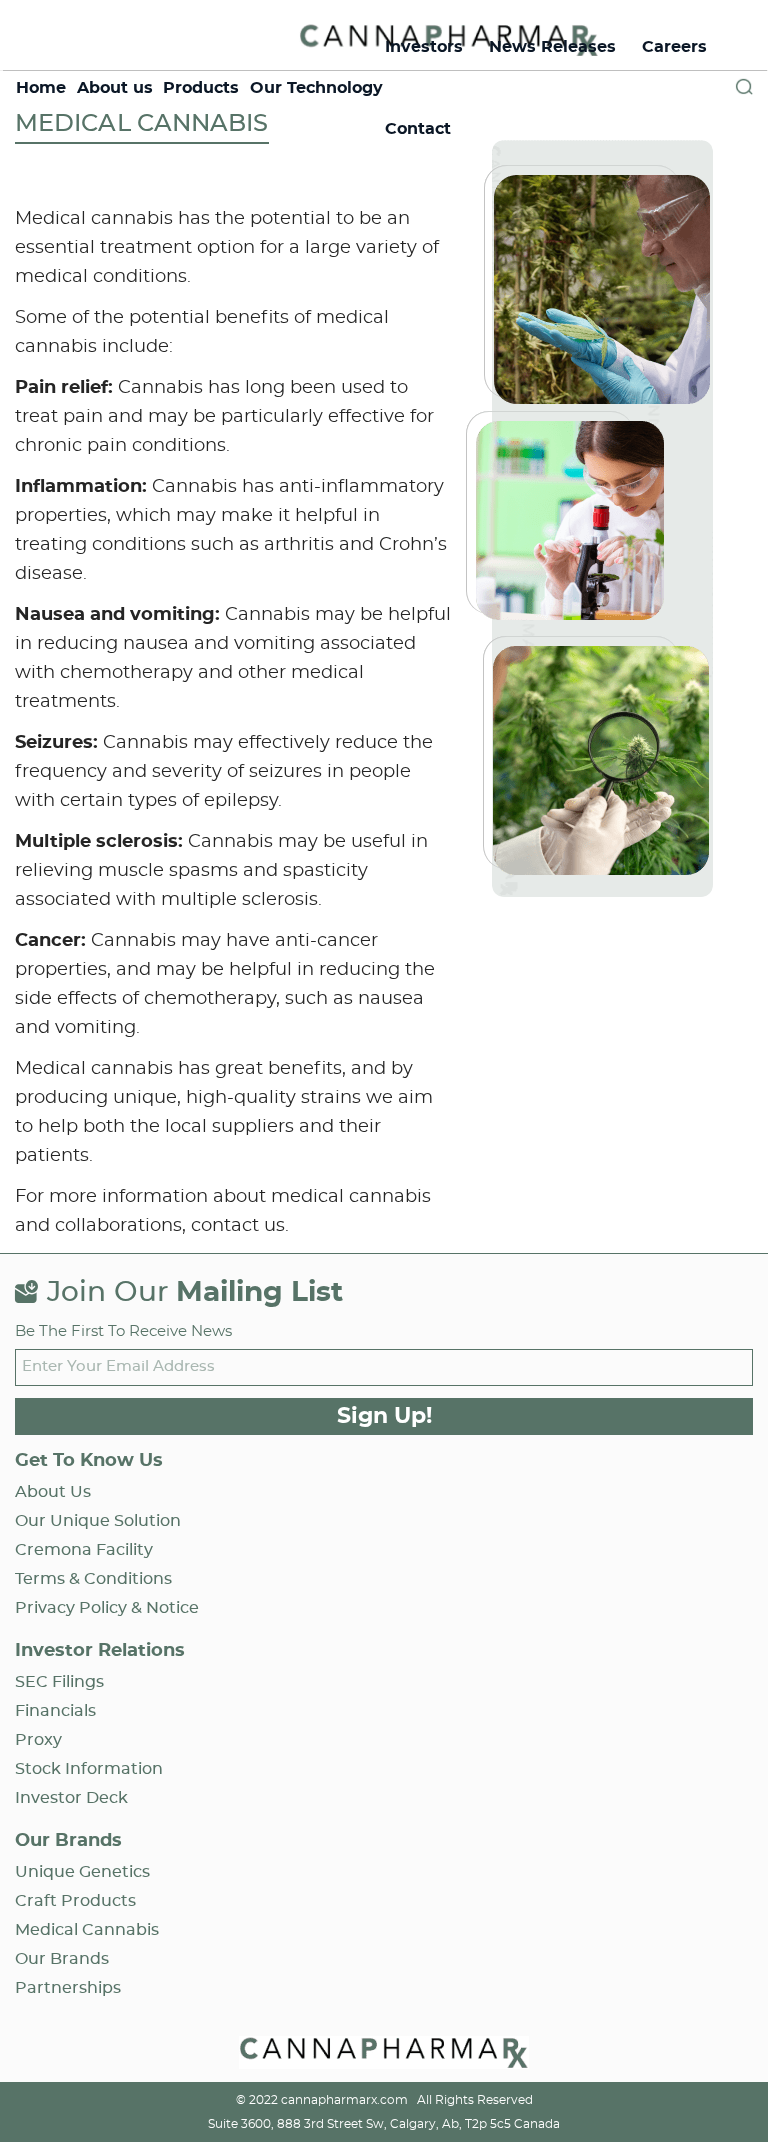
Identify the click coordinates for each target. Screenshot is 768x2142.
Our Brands (62, 1959)
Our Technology (316, 88)
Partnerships (68, 1988)
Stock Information (89, 1769)
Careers (674, 47)
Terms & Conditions (93, 1579)
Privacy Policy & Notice (107, 1608)
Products (201, 88)
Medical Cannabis (87, 1930)
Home (41, 88)
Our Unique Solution (98, 1521)
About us (115, 88)
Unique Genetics (82, 1872)
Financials (55, 1711)
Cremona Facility (84, 1550)
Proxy (38, 1740)
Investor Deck (71, 1798)
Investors (424, 47)
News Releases (552, 47)
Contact (418, 129)
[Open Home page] (384, 2056)
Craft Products (75, 1901)
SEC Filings (59, 1682)
